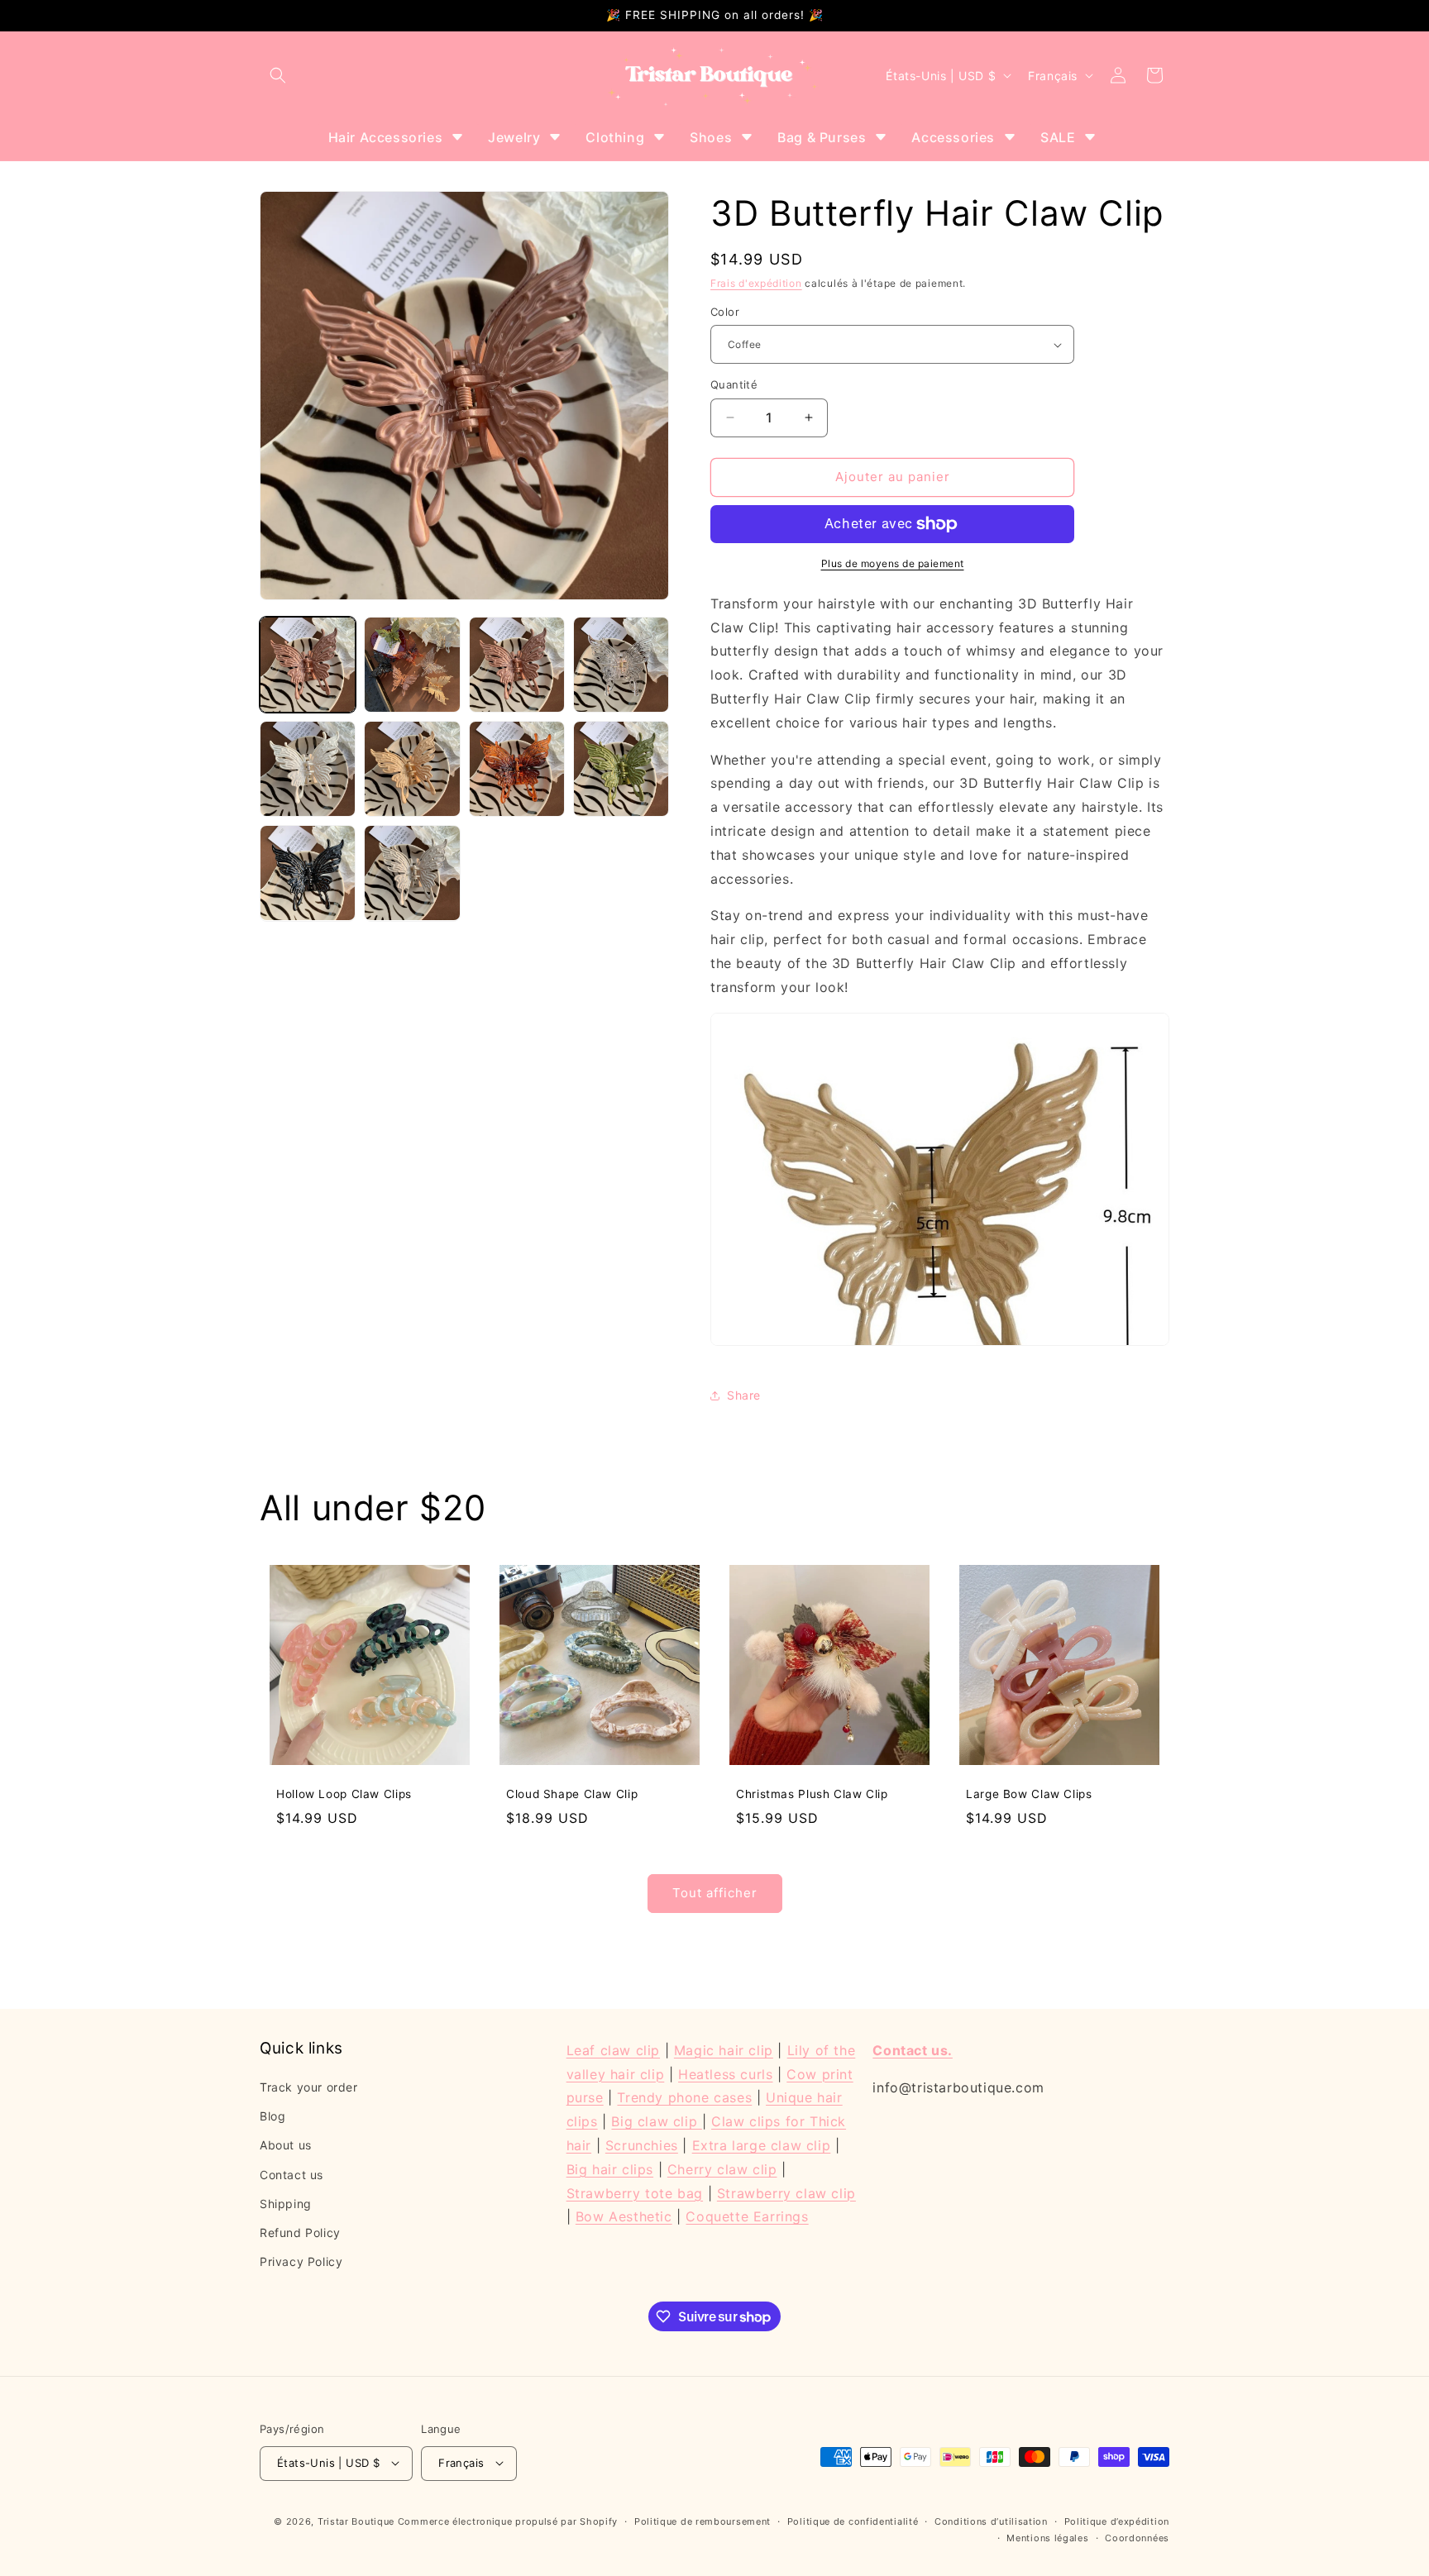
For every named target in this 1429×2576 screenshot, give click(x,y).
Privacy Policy (301, 2262)
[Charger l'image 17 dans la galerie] (412, 873)
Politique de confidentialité (853, 2521)
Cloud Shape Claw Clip (572, 1794)
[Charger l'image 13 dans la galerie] (412, 769)
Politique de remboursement (703, 2521)
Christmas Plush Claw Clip (812, 1794)
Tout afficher (715, 1894)
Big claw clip (656, 2122)
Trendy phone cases (684, 2098)
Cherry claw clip (722, 2169)
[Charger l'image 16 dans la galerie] (308, 873)
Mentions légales (1047, 2538)
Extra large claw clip (762, 2145)
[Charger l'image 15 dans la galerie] (621, 769)
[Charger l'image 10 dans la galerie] (517, 665)
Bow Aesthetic (624, 2217)
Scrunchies (642, 2145)
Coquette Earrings (747, 2217)
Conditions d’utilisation (991, 2521)
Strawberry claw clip (786, 2193)
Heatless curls (725, 2074)
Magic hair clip (724, 2050)
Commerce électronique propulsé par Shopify (508, 2521)
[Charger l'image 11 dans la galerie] (621, 665)
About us (286, 2146)
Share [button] (744, 1395)
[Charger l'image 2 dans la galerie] (412, 665)
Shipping (286, 2204)
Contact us (292, 2175)
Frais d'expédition (756, 283)
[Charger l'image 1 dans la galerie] (308, 665)
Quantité (734, 384)
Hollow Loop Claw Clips (344, 1794)
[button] (278, 75)
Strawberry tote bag (635, 2193)
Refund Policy (300, 2233)
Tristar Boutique (356, 2521)
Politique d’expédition (1117, 2521)
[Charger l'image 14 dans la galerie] (517, 769)
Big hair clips (610, 2169)
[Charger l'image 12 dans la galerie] (308, 769)
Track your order (309, 2088)
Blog (272, 2117)
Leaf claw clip (613, 2050)
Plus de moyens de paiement (893, 563)
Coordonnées (1137, 2538)
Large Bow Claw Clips (1029, 1794)
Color (725, 312)
